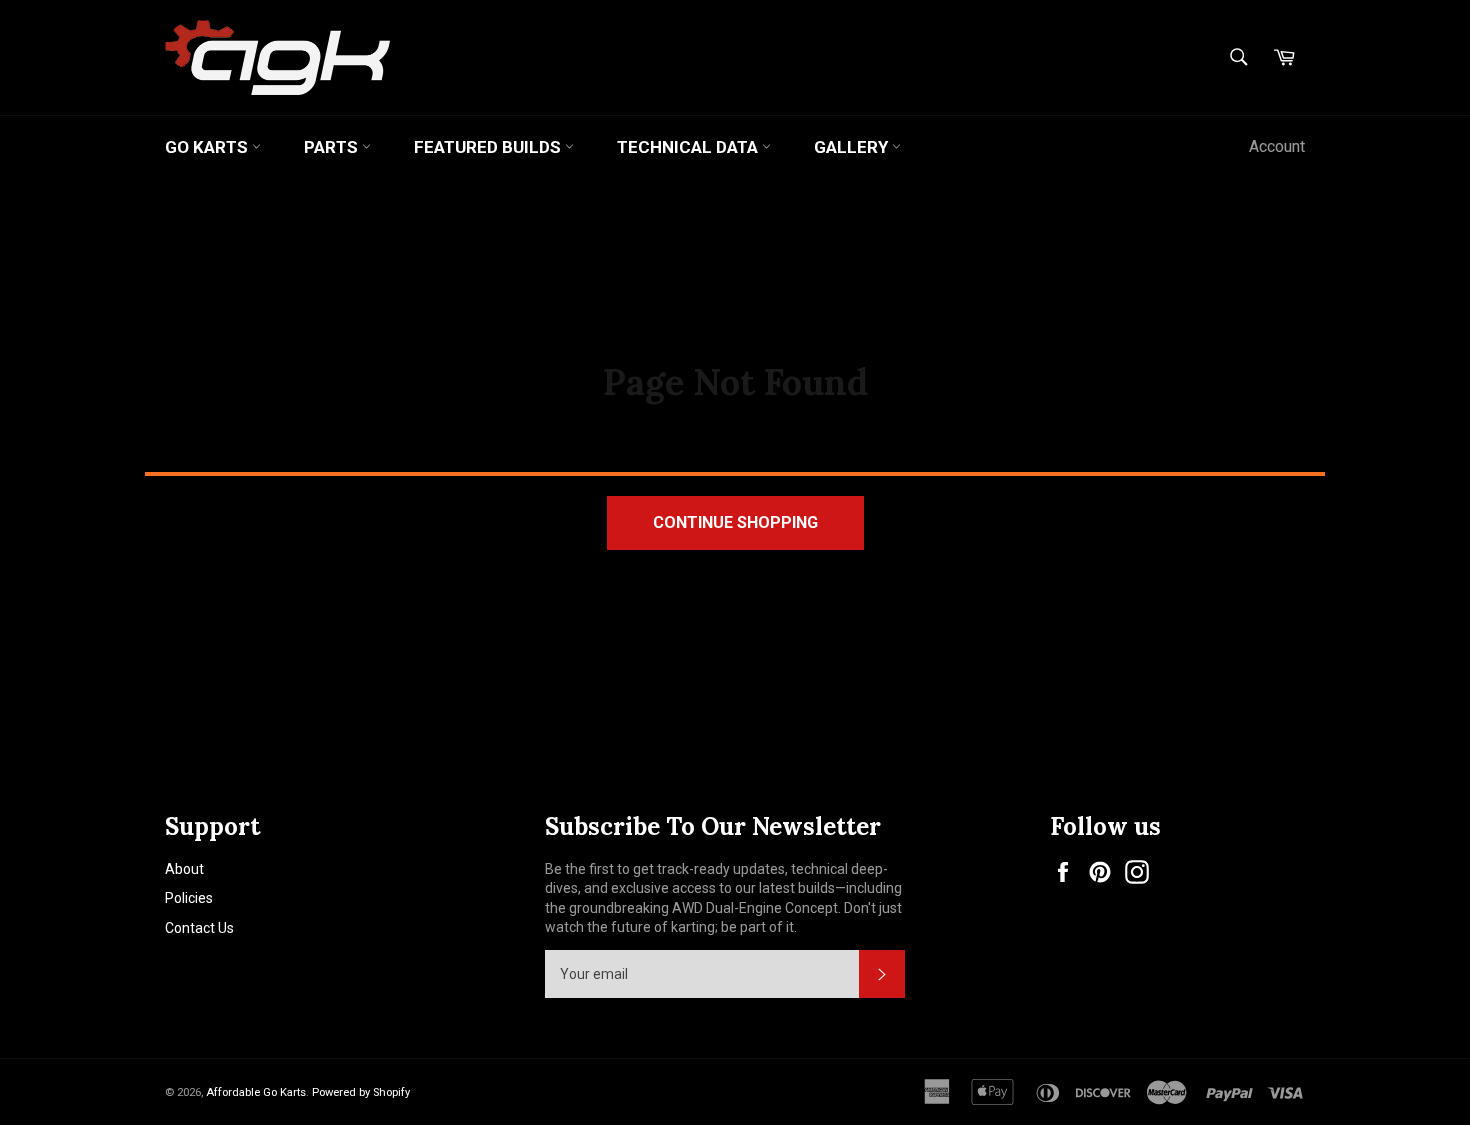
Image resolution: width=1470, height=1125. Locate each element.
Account (1277, 146)
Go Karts (208, 147)
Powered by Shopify (361, 1092)
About (184, 869)
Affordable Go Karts (256, 1092)
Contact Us (199, 928)
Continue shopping (735, 522)
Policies (189, 898)
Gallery (853, 147)
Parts (333, 147)
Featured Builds (489, 147)
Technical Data (689, 147)
